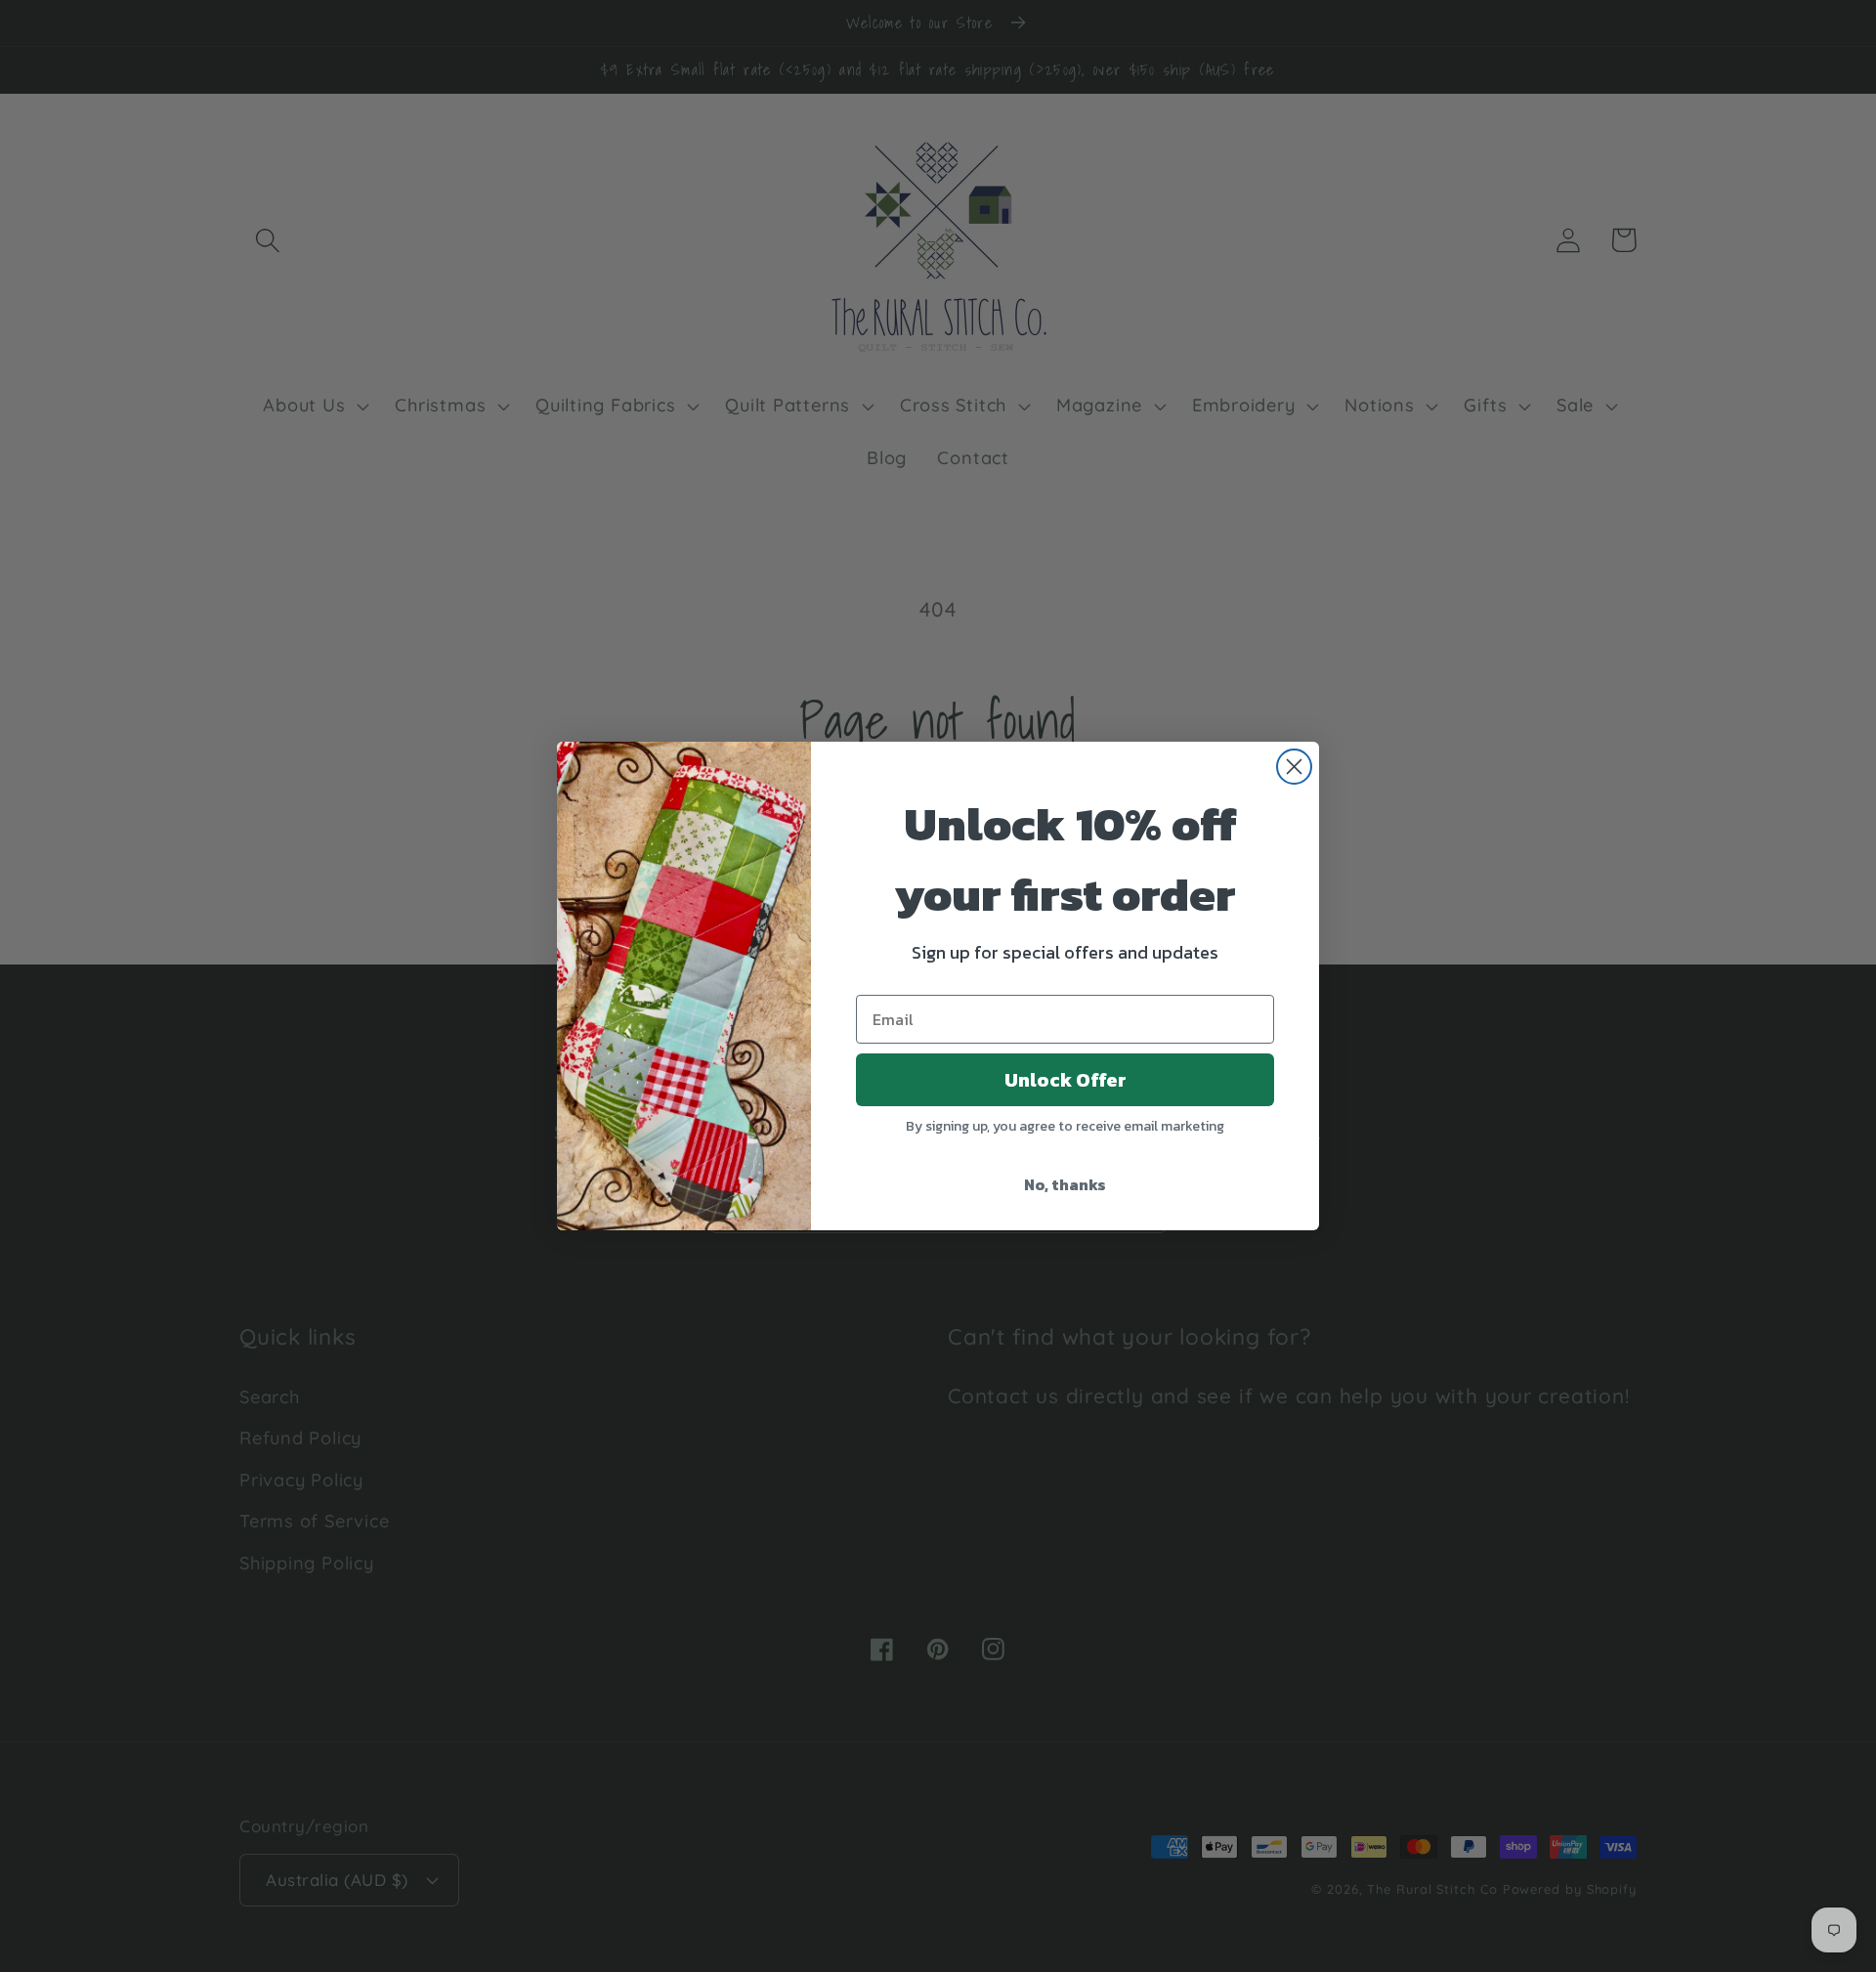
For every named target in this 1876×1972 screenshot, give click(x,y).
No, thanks (1065, 1184)
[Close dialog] (1294, 767)
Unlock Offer (1066, 1080)
